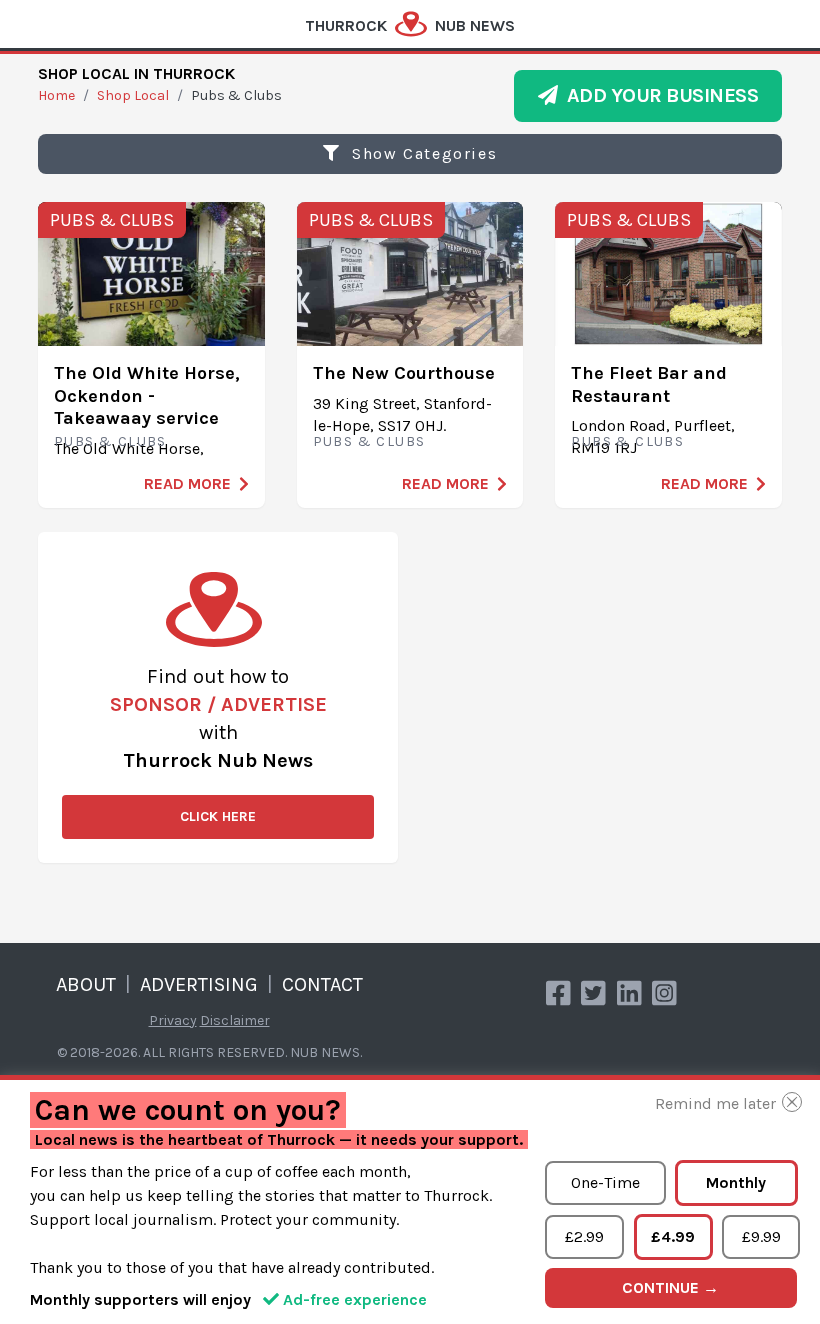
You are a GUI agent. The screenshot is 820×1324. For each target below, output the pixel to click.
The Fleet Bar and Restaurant (649, 384)
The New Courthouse (404, 373)
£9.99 (761, 1236)
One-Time (605, 1182)
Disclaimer (235, 1020)
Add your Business (658, 95)
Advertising (199, 984)
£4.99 (673, 1236)
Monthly (736, 1182)
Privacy (173, 1020)
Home (56, 95)
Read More (187, 483)
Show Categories (422, 153)
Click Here (218, 816)
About (86, 984)
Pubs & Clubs (112, 220)
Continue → (670, 1287)
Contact (322, 984)
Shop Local (133, 95)
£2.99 (584, 1236)
